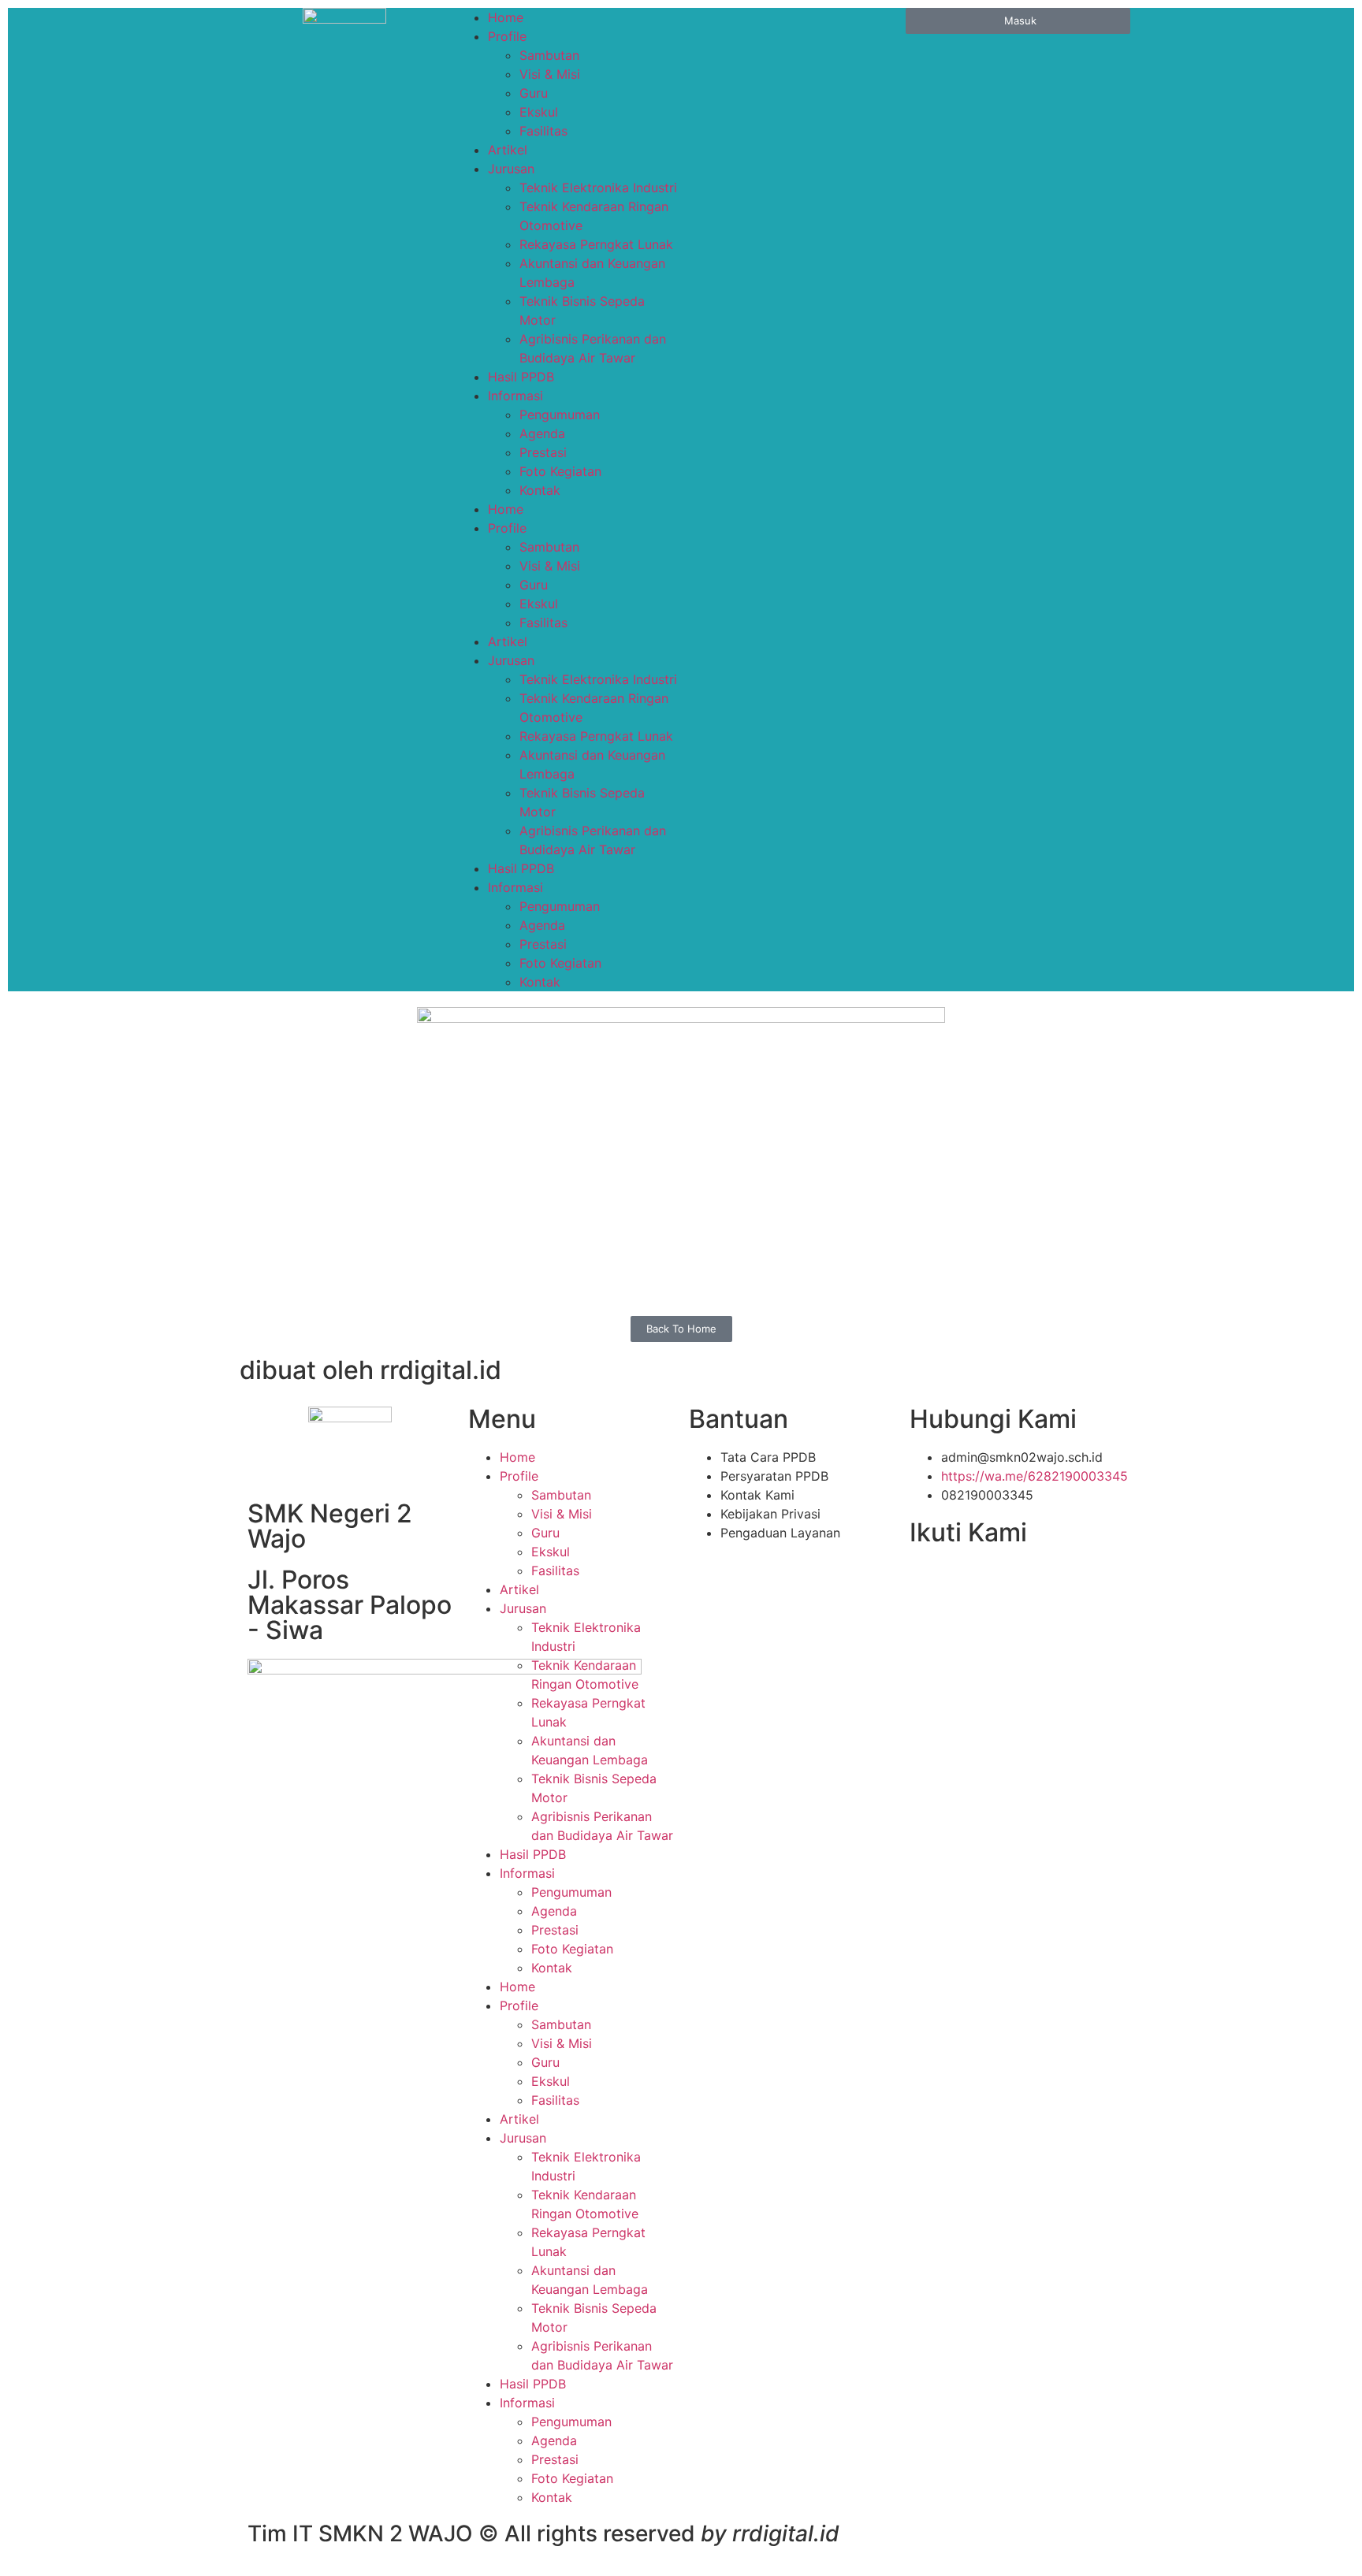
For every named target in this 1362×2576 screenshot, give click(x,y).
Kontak (540, 490)
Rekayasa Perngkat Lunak (596, 244)
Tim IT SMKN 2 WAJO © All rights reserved (543, 2533)
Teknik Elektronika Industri (598, 188)
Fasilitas (543, 131)
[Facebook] (929, 1581)
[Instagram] (1032, 1581)
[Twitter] (963, 1581)
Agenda (542, 433)
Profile (507, 36)
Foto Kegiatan (560, 471)
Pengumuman (560, 414)
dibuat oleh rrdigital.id (370, 1370)
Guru (534, 93)
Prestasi (543, 452)
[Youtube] (998, 1581)
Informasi (515, 396)
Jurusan (511, 169)
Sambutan (549, 55)
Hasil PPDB (521, 377)
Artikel (508, 150)
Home (506, 17)
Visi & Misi (550, 74)
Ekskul (539, 112)
